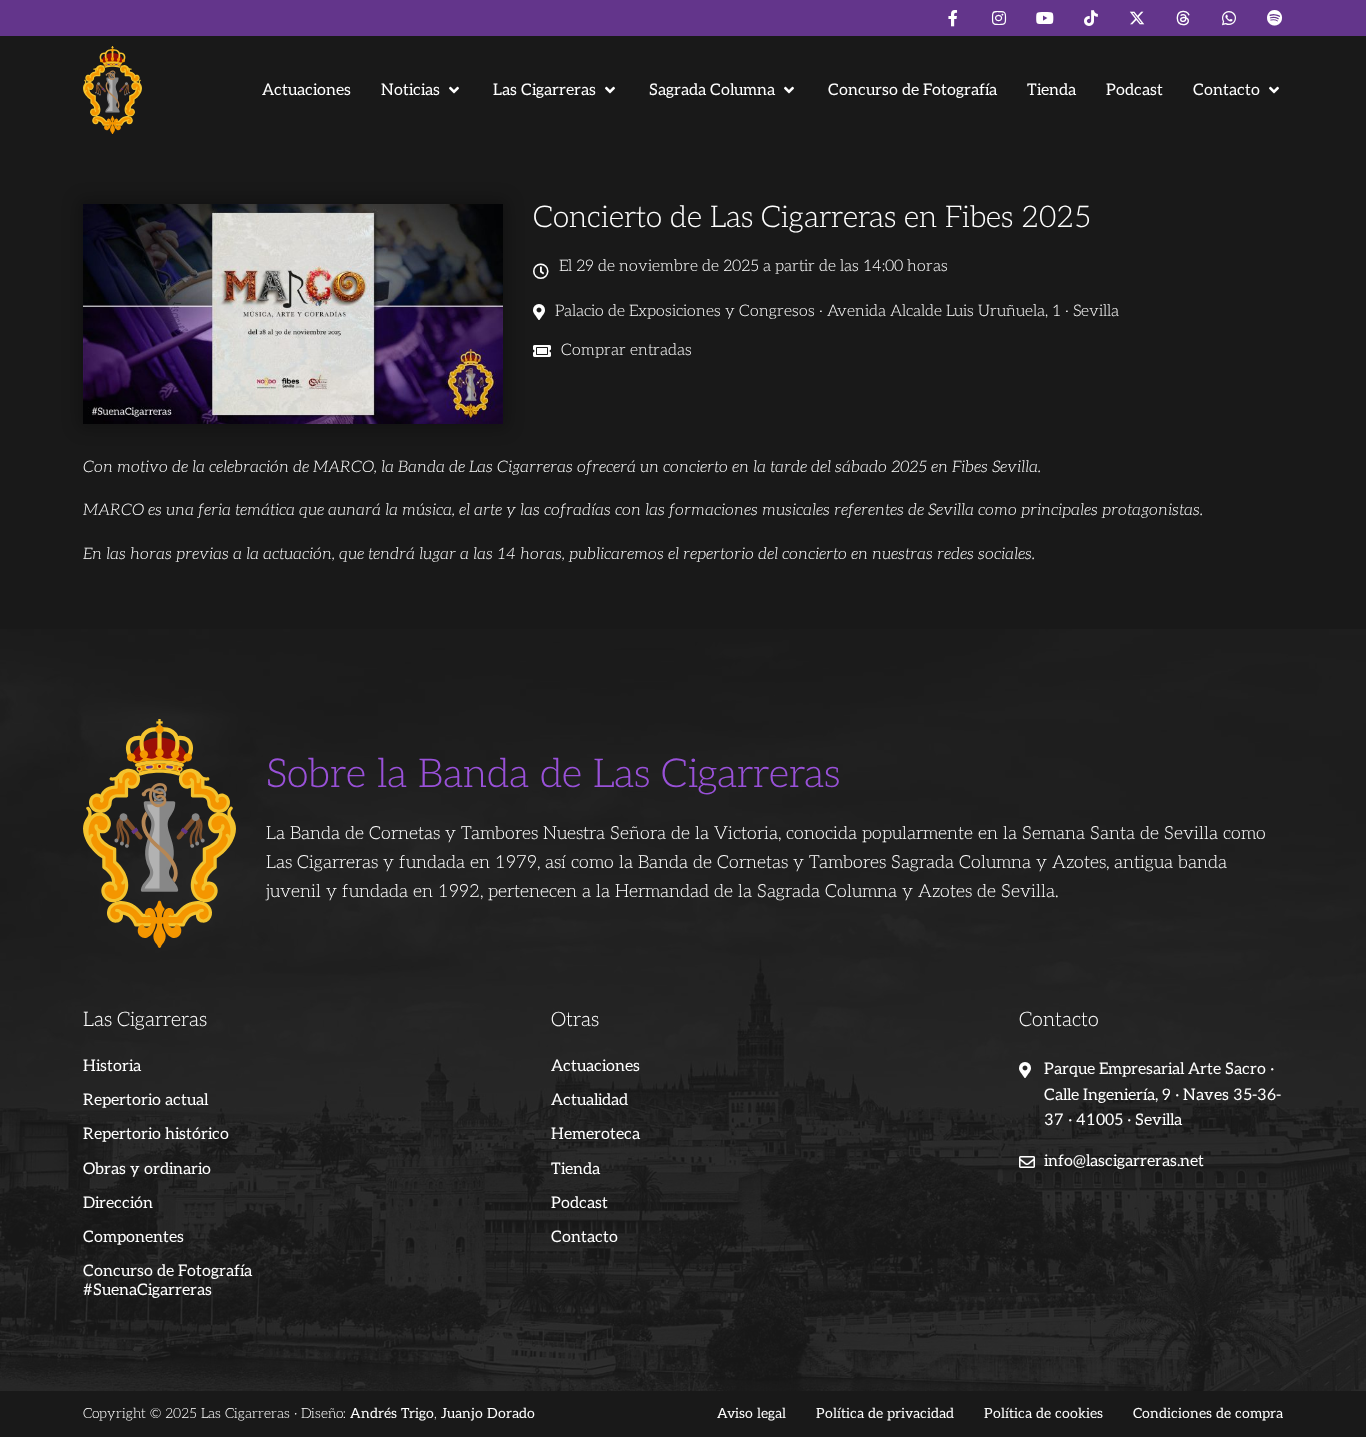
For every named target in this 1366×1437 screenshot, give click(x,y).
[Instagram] (999, 18)
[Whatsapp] (1229, 18)
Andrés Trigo (392, 1413)
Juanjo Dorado (488, 1413)
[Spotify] (1275, 18)
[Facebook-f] (953, 18)
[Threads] (1183, 18)
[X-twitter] (1137, 18)
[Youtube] (1045, 18)
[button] (422, 90)
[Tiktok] (1091, 18)
